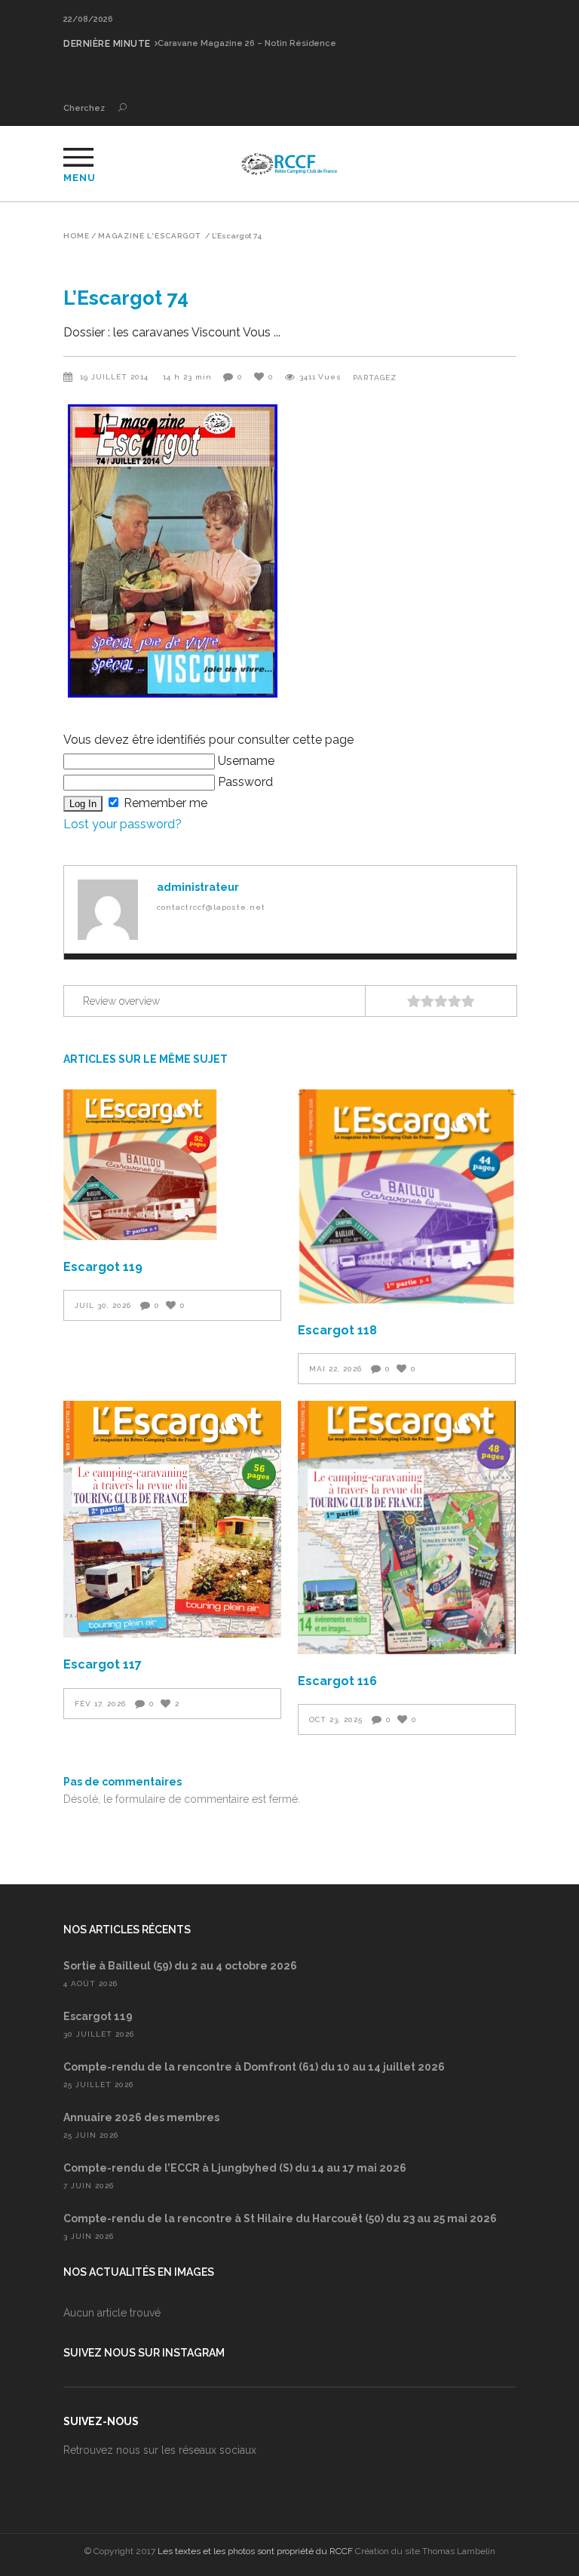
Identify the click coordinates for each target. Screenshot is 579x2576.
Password (244, 782)
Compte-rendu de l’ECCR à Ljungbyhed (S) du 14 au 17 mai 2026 (235, 2168)
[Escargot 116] (407, 1527)
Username (245, 761)
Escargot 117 (103, 1664)
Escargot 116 (337, 1681)
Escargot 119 (103, 1267)
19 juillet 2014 (116, 377)
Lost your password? (123, 824)
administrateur (198, 887)
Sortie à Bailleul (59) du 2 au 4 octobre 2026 (180, 1966)
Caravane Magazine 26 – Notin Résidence (247, 43)
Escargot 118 (337, 1330)
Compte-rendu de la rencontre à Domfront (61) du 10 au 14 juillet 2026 (254, 2067)
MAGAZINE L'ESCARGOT (149, 236)
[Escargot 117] (172, 1519)
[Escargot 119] (172, 1165)
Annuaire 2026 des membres (141, 2117)
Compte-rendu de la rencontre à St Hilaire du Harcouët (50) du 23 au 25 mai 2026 (280, 2218)
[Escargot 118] (407, 1196)
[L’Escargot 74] (108, 910)
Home (77, 236)
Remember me (164, 803)
